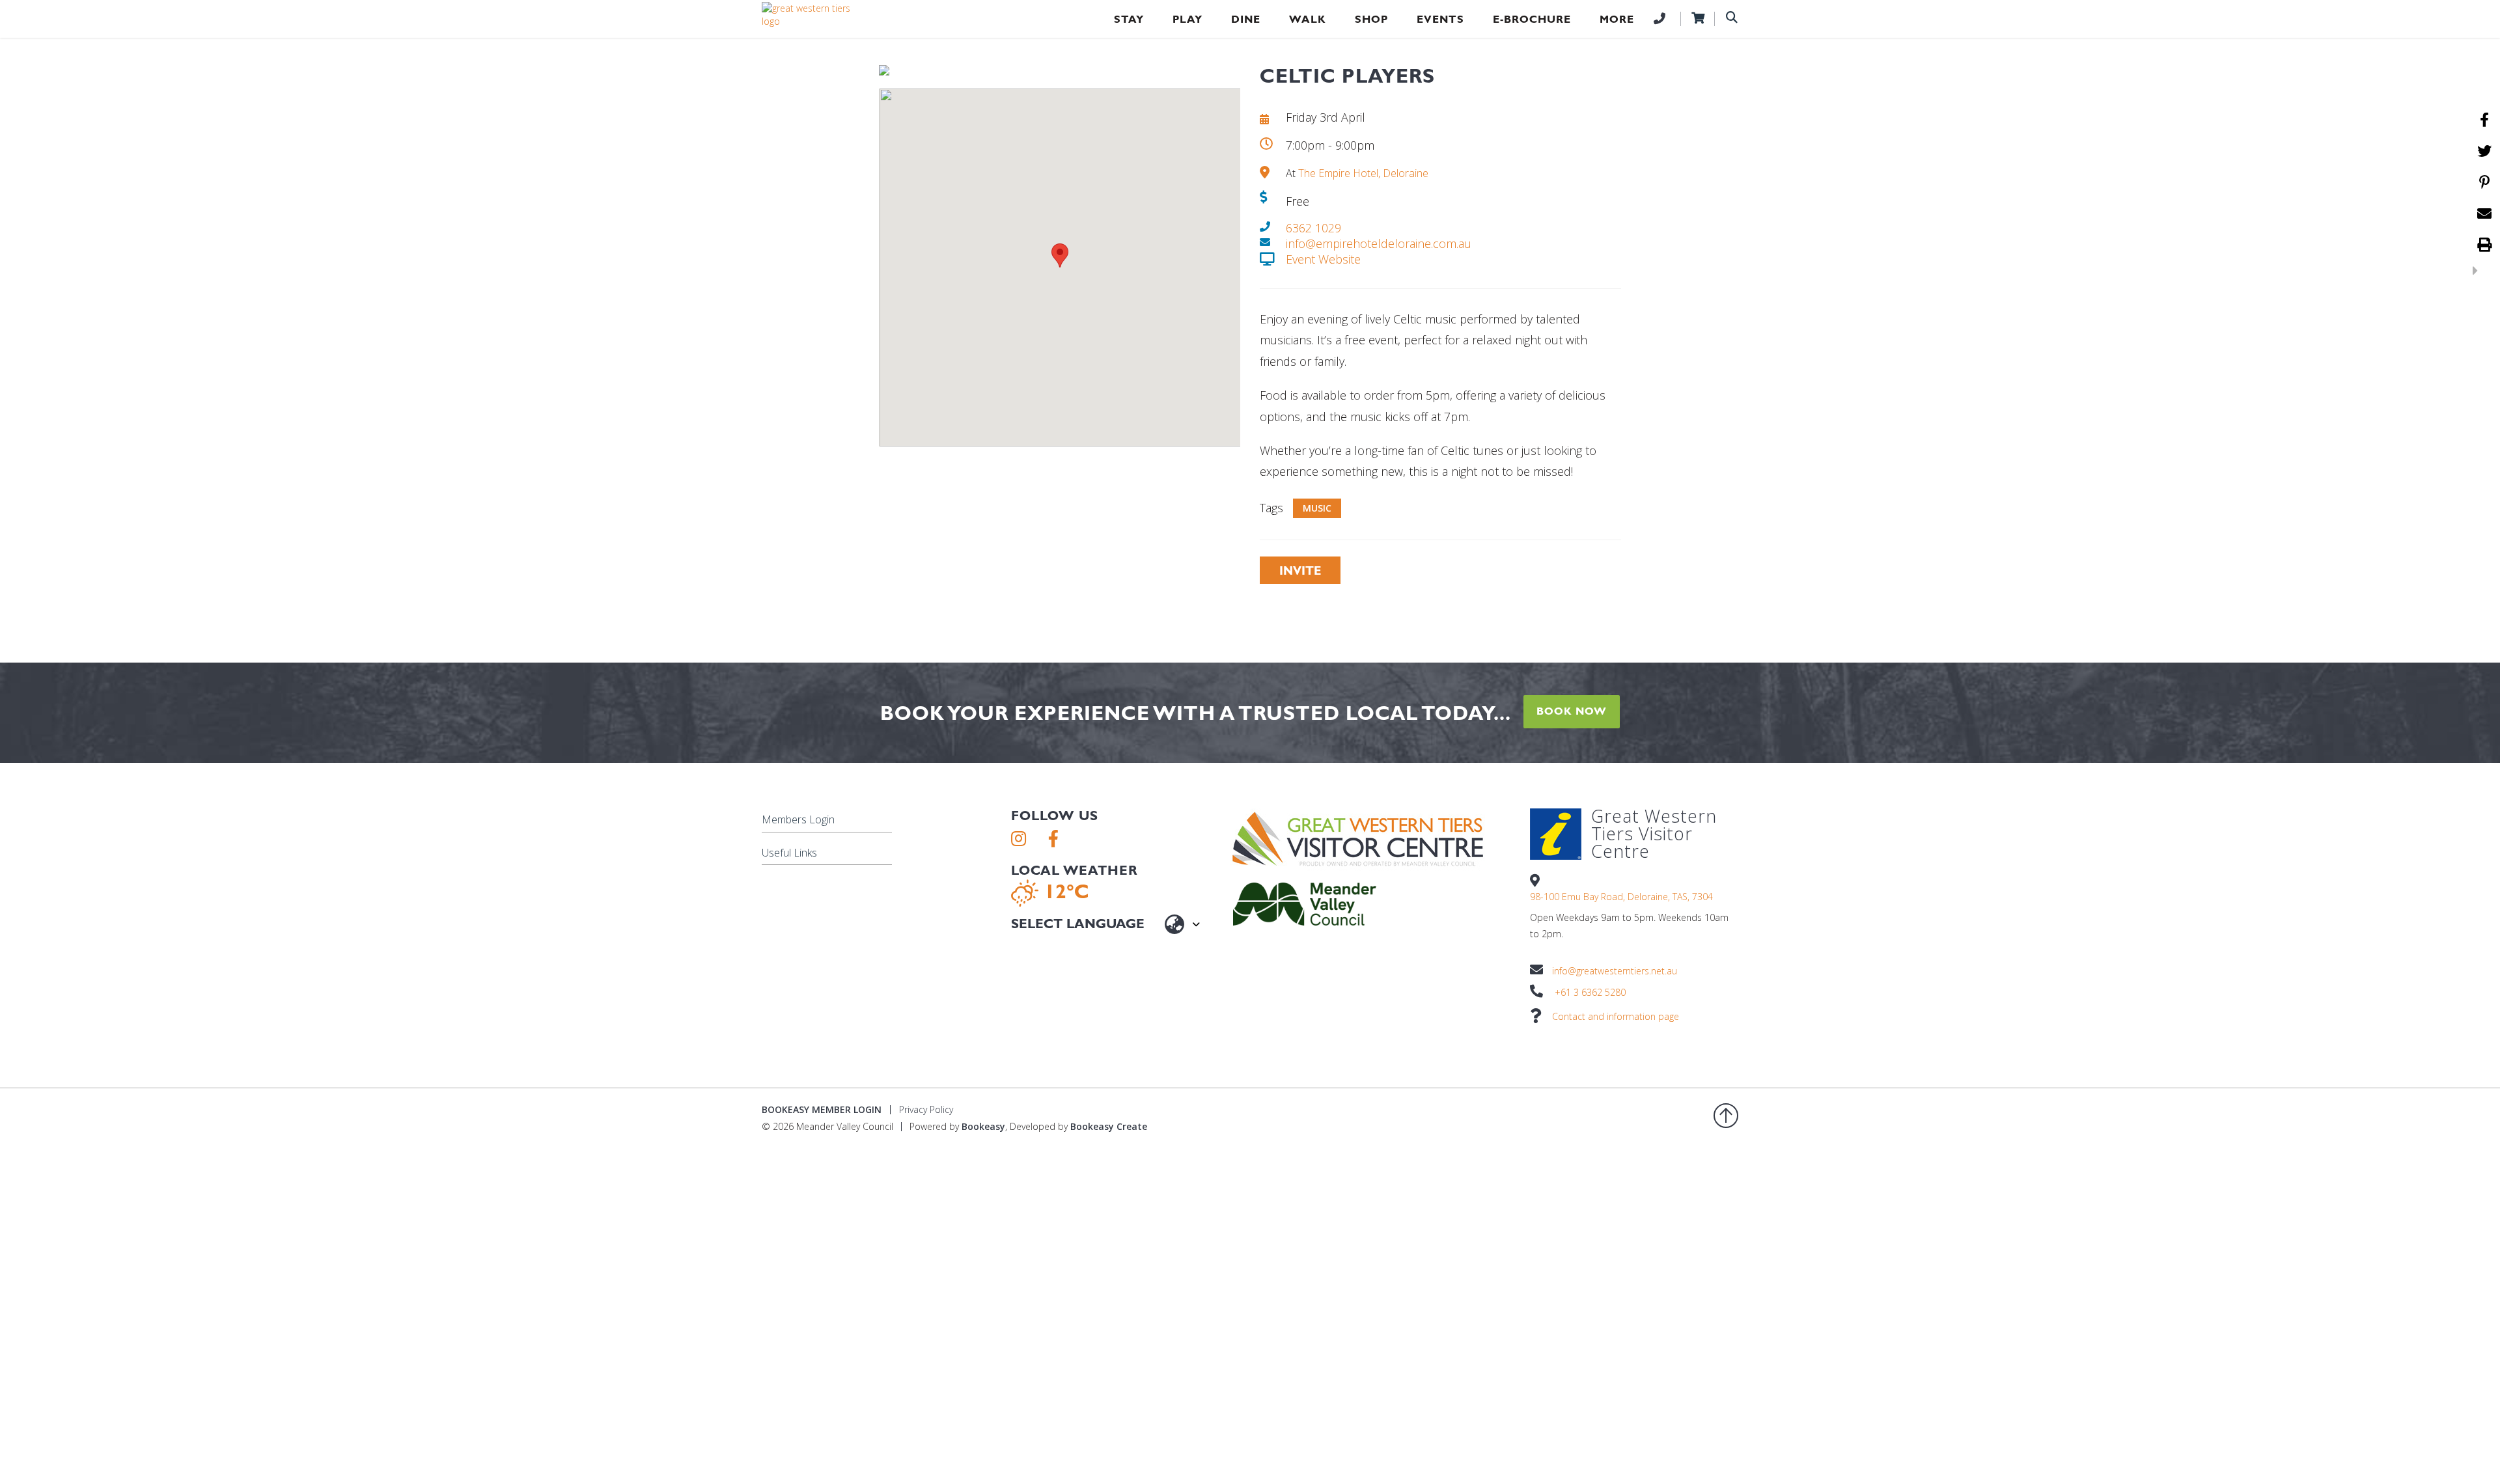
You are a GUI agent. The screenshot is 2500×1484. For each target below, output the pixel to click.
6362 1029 (1313, 228)
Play (1187, 19)
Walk (1308, 19)
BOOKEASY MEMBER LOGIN (822, 1109)
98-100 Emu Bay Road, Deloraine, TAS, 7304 (1621, 897)
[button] (1060, 255)
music (1317, 508)
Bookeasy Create (1109, 1126)
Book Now (1572, 711)
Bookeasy (983, 1126)
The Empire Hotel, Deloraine (1363, 173)
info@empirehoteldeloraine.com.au (1379, 243)
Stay (1129, 19)
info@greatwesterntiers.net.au (1615, 971)
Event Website (1323, 259)
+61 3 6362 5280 (1590, 992)
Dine (1246, 19)
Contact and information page (1616, 1016)
